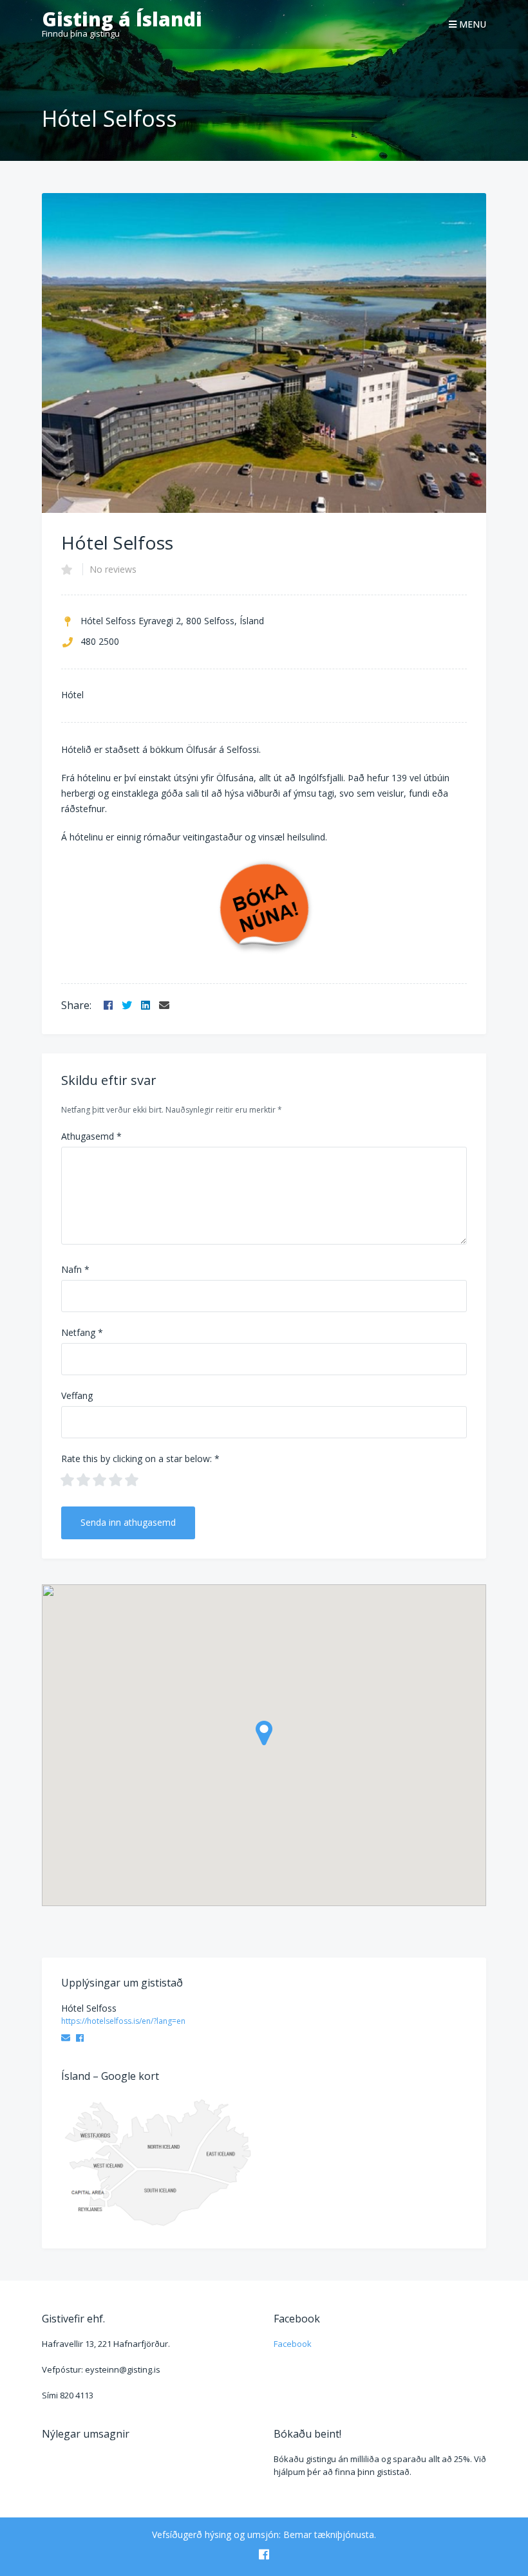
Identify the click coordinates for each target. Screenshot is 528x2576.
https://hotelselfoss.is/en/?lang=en (123, 2021)
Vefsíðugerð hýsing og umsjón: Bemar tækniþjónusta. (264, 2534)
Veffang (77, 1395)
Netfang (82, 1332)
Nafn (75, 1269)
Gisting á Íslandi (122, 19)
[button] (264, 1733)
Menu (471, 24)
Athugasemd (91, 1136)
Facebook (293, 2344)
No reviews (113, 569)
